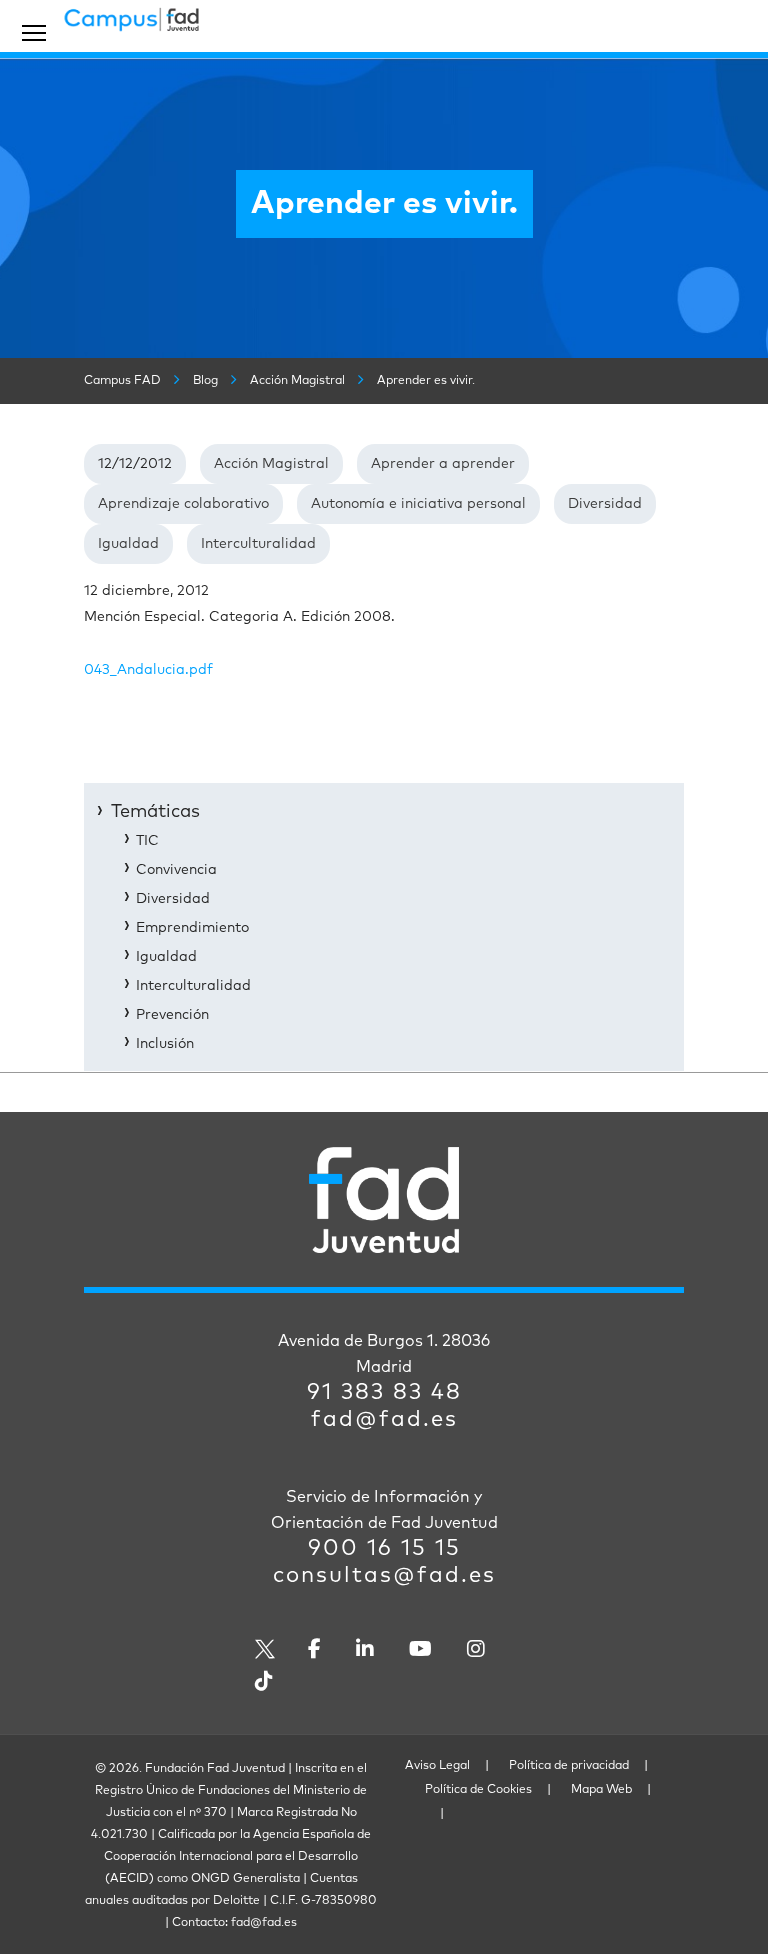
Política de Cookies (478, 1790)
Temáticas (155, 812)
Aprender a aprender (443, 464)
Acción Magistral (271, 464)
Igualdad (128, 544)
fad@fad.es (384, 1420)
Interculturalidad (258, 544)
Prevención (172, 1015)
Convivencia (176, 870)
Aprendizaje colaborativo (183, 504)
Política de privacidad (569, 1766)
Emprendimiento (192, 928)
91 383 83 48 (384, 1393)
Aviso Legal (437, 1766)
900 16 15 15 (384, 1549)
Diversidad (605, 504)
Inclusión (165, 1044)
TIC (147, 841)
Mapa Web (601, 1790)
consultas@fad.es (384, 1576)
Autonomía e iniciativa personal (418, 504)
